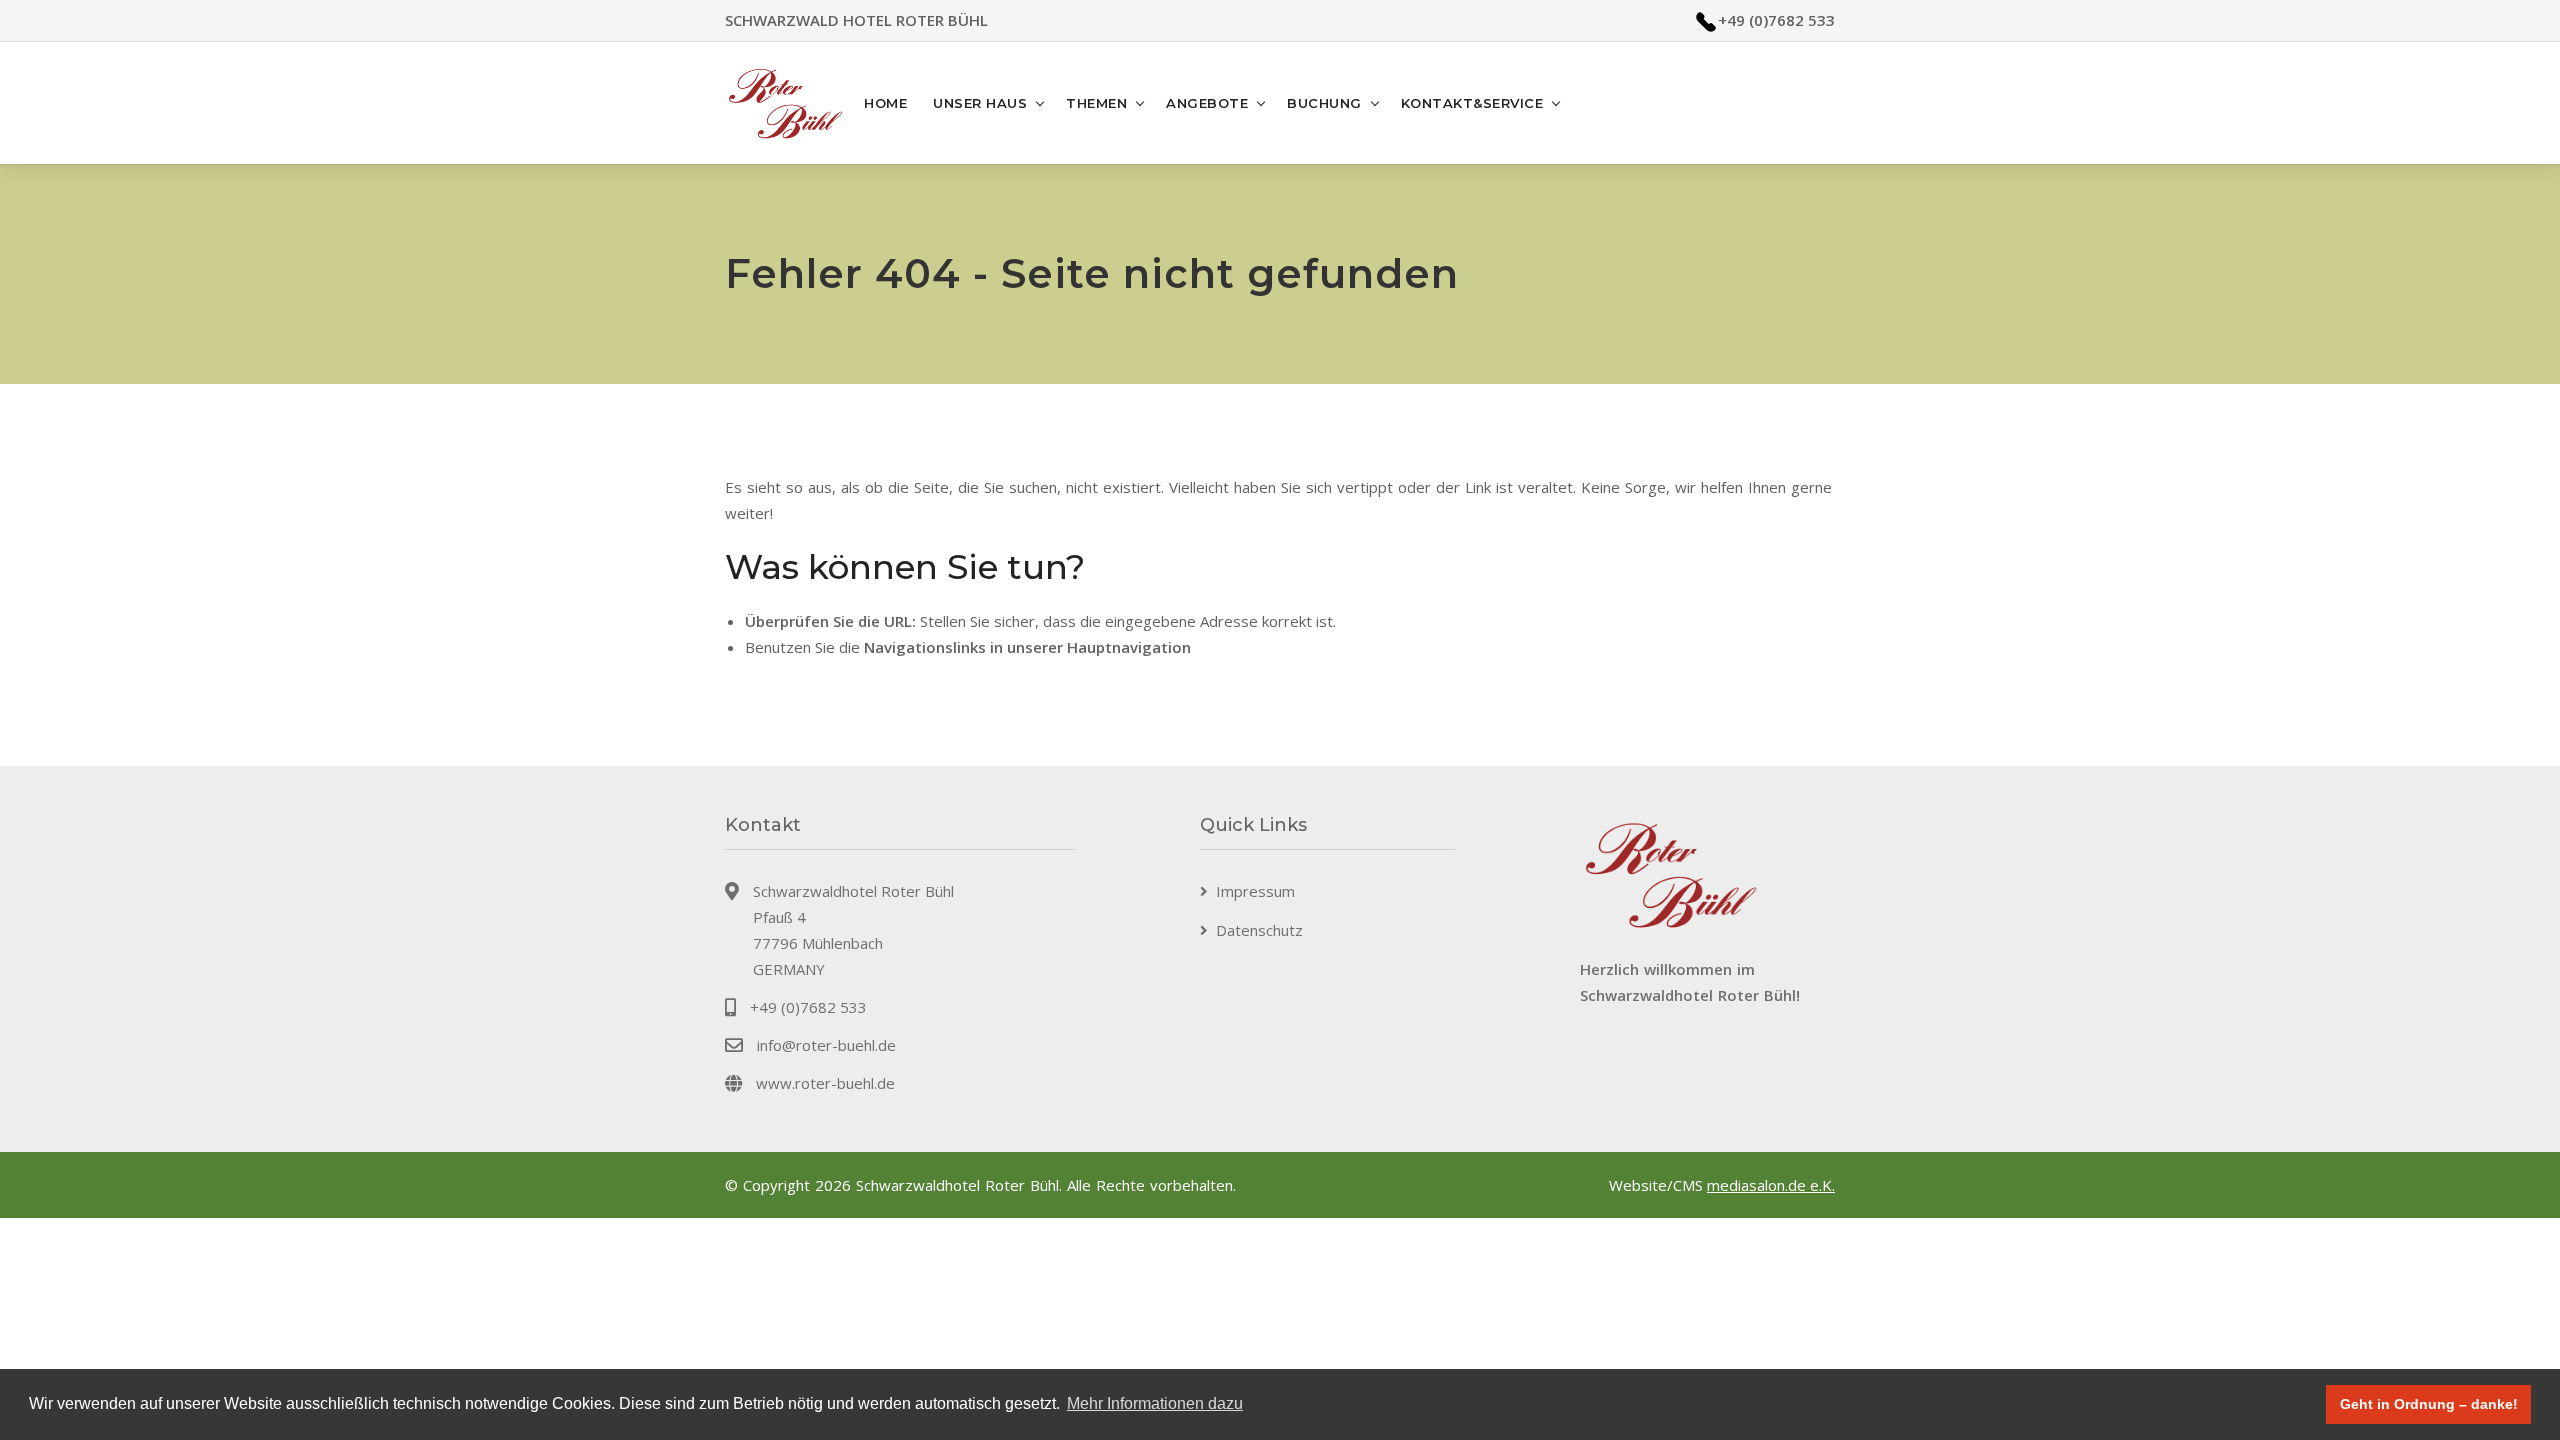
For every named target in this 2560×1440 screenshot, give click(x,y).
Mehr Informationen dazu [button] (1155, 1403)
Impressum (1255, 891)
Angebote (1207, 103)
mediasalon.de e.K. (1771, 1185)
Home (885, 103)
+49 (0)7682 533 (1776, 20)
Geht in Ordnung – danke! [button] (2429, 1404)
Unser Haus (980, 103)
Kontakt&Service (1472, 103)
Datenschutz (1259, 930)
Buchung (1324, 103)
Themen (1096, 103)
